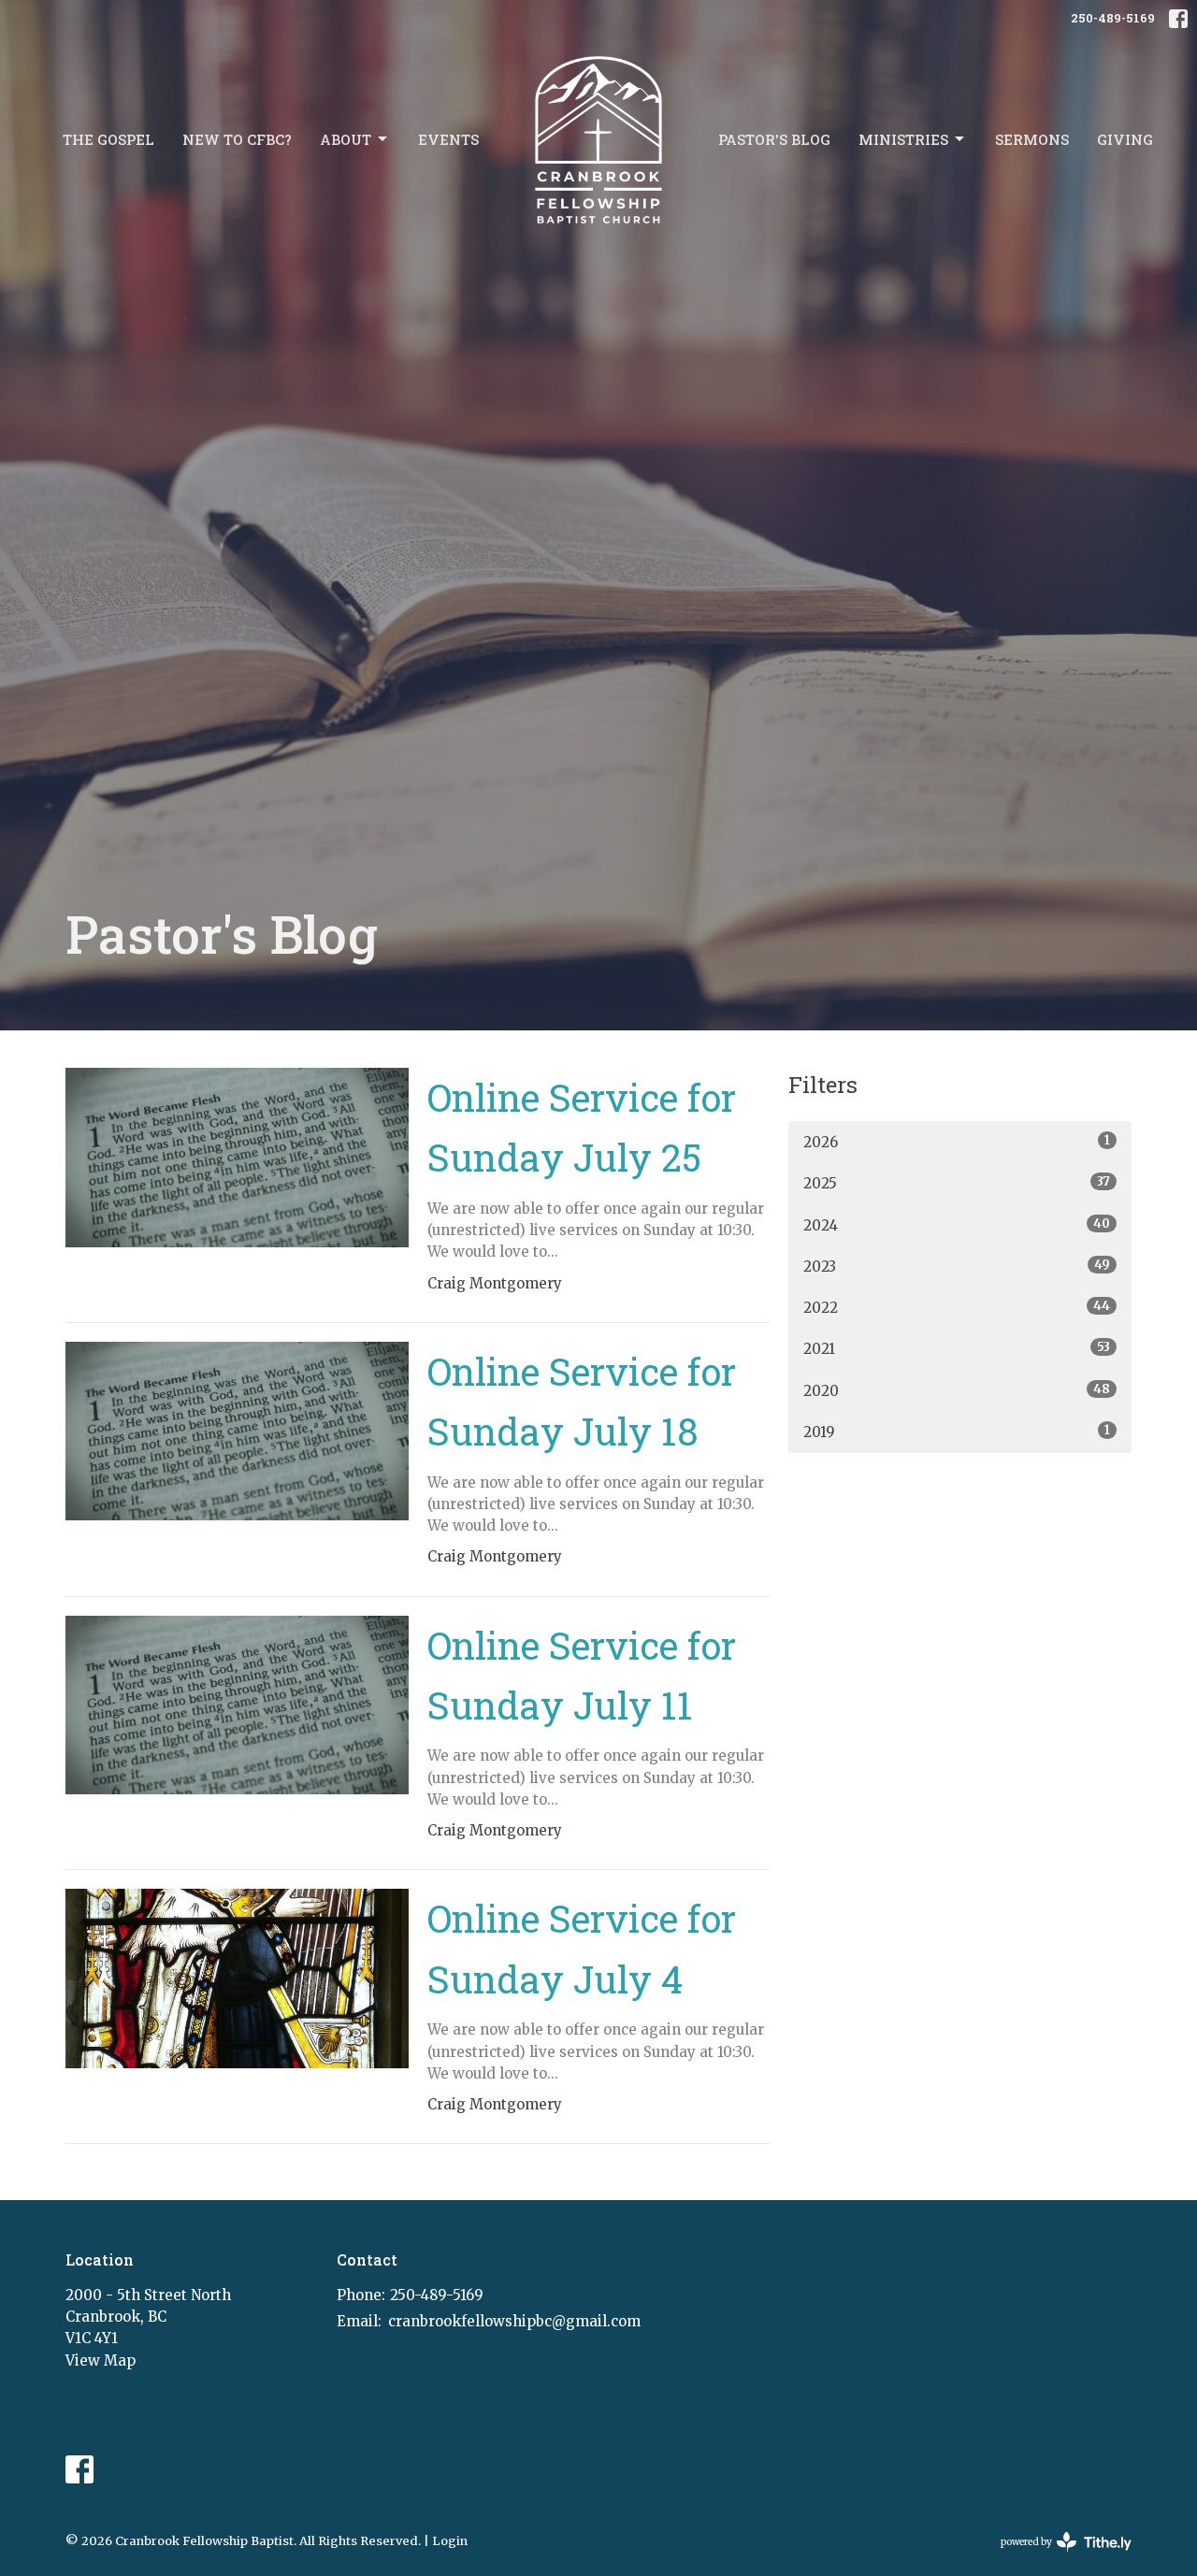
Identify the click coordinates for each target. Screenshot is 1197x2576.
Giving (1125, 139)
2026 (957, 1142)
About (346, 139)
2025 (957, 1183)
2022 (957, 1307)
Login (450, 2541)
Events (448, 139)
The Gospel (108, 139)
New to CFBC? (237, 139)
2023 (957, 1266)
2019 (957, 1432)
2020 (957, 1390)
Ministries (903, 139)
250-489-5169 (1113, 18)
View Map (101, 2360)
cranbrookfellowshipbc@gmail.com (514, 2321)
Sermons (1032, 139)
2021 (957, 1348)
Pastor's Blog (774, 139)
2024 (957, 1225)
